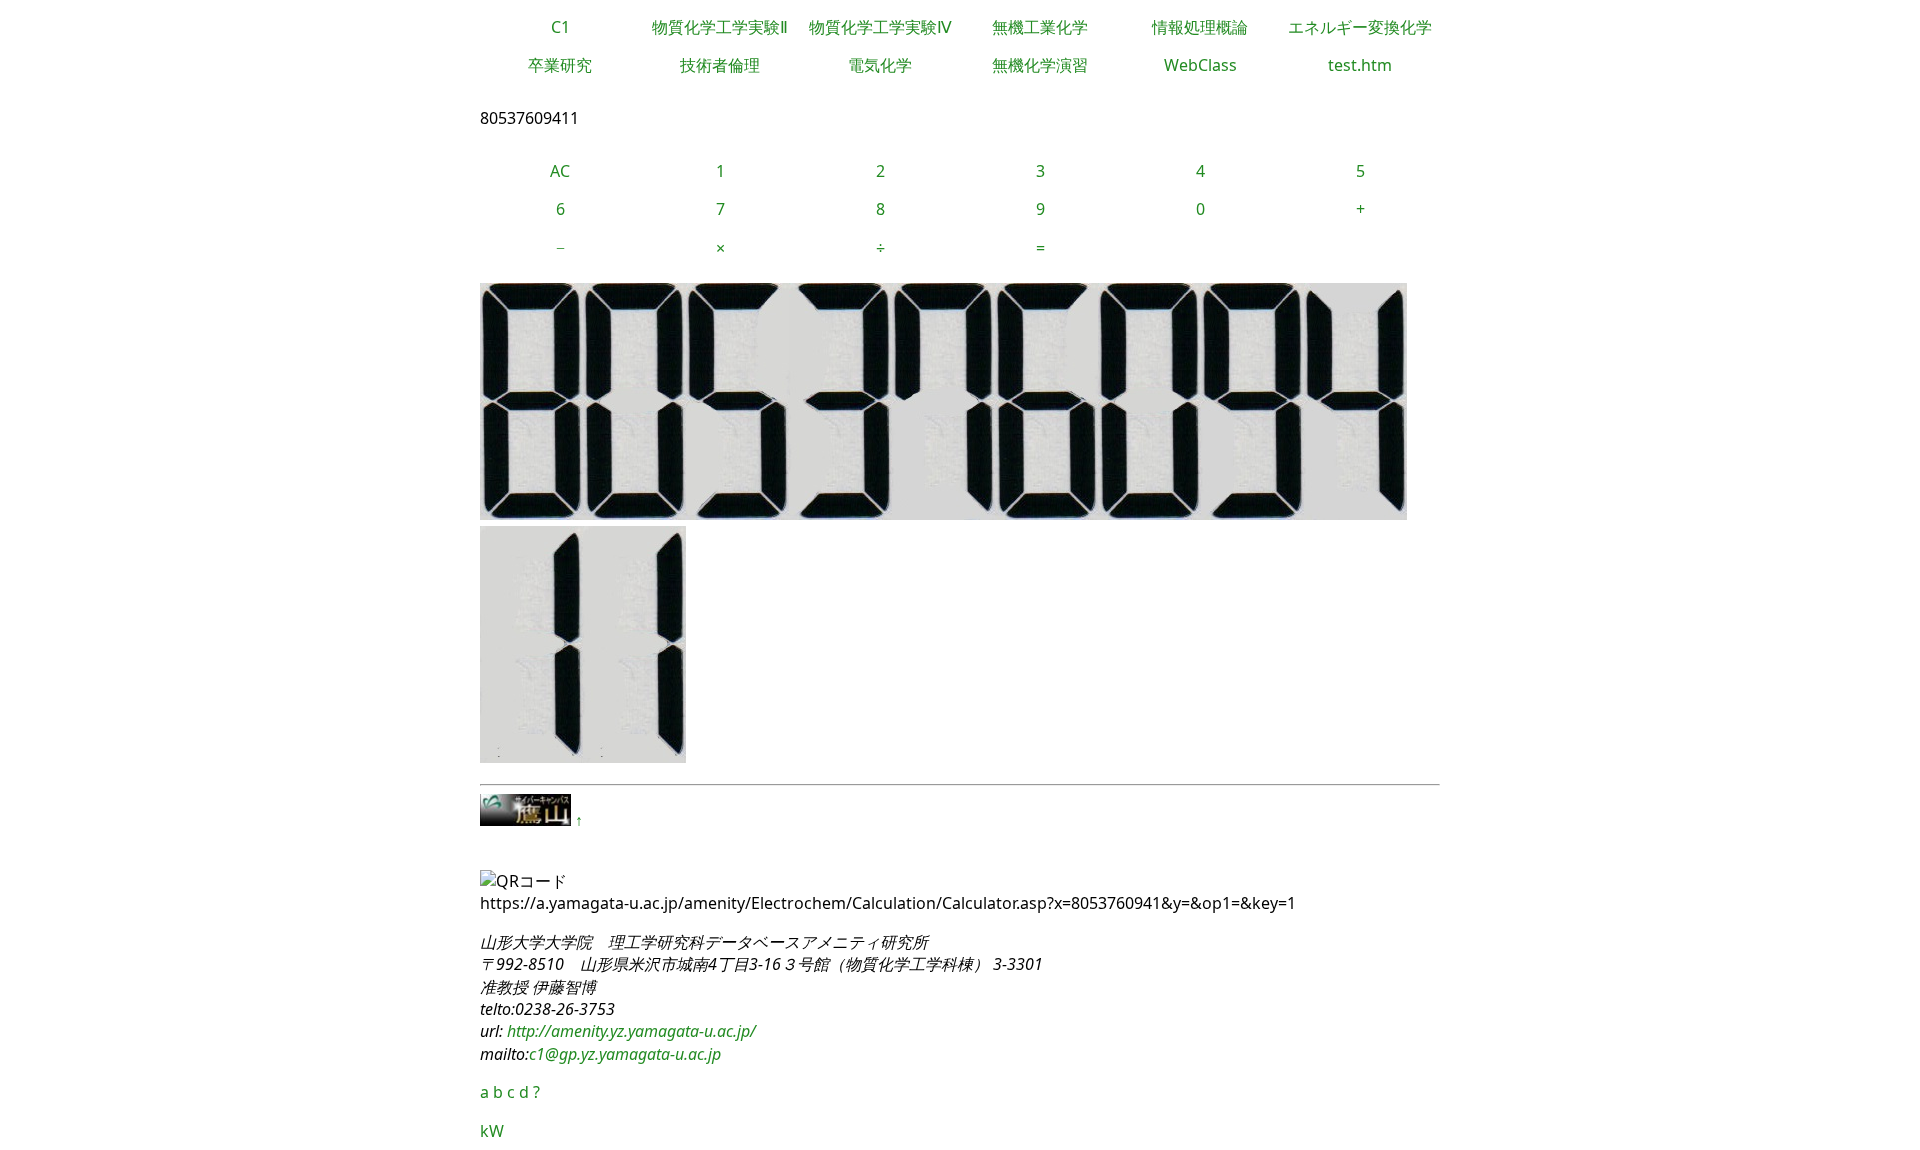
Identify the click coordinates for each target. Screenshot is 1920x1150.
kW (492, 1131)
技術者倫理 (720, 65)
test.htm (1360, 65)
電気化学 (880, 65)
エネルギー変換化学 (1360, 27)
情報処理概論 (1200, 27)
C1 (560, 27)
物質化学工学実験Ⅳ (880, 27)
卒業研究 (560, 65)
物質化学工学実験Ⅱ (720, 27)
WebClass (1200, 65)
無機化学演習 (1040, 65)
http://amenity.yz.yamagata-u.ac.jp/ (629, 1031)
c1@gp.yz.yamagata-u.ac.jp (625, 1054)
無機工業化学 (1040, 27)
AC (560, 171)
